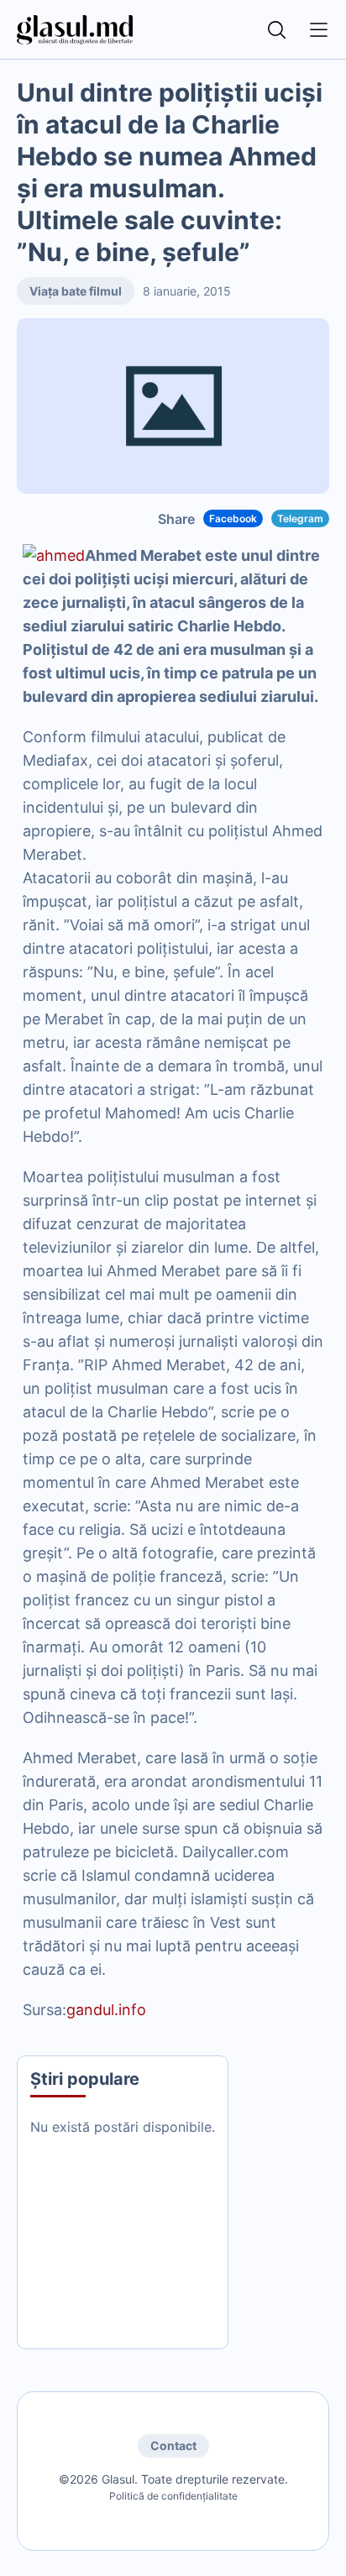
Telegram (300, 518)
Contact (173, 2445)
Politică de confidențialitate (173, 2496)
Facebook (233, 518)
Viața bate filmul (76, 291)
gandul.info (106, 2010)
